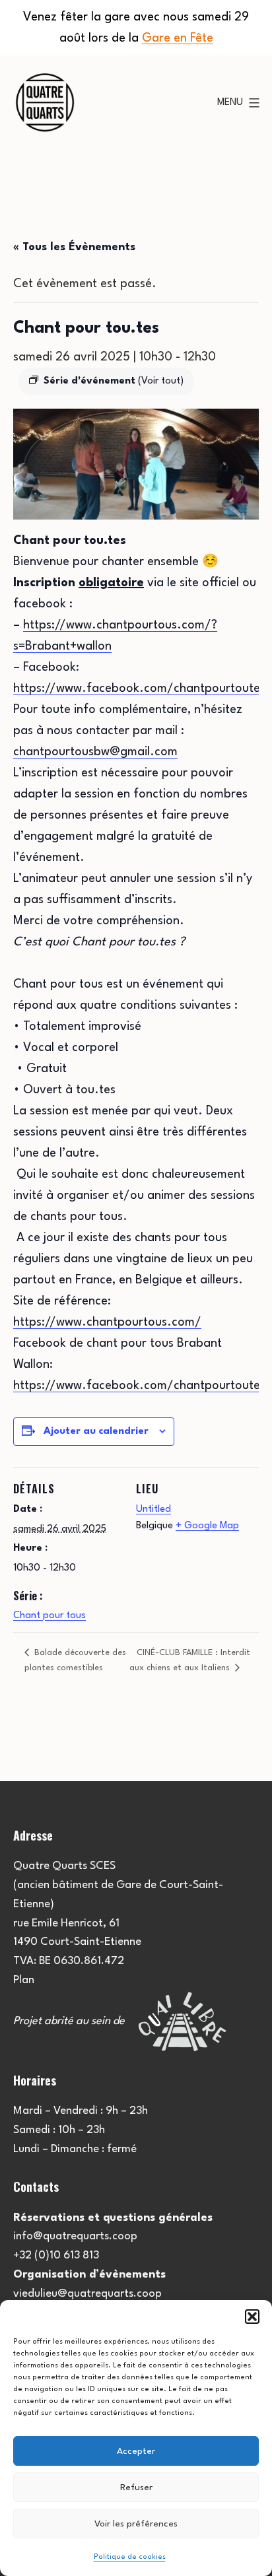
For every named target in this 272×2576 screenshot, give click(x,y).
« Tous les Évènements (74, 247)
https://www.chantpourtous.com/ (107, 1322)
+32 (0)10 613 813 (56, 2255)
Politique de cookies (130, 2557)
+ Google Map (207, 1526)
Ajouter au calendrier (96, 1432)
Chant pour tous (50, 1616)
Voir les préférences (136, 2524)
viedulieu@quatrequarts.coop (87, 2294)
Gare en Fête (178, 38)
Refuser (136, 2488)
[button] (252, 2317)
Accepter (136, 2451)
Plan (24, 1980)
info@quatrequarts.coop (75, 2236)
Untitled (153, 1509)
